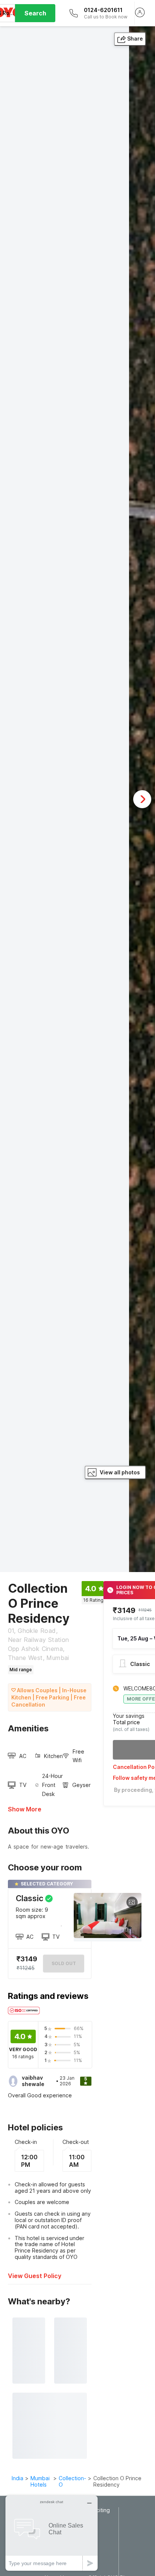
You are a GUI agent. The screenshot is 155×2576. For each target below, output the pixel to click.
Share (135, 39)
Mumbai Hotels (40, 2481)
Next (142, 799)
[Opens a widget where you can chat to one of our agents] (52, 2533)
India (17, 2478)
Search (35, 13)
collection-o (72, 2481)
